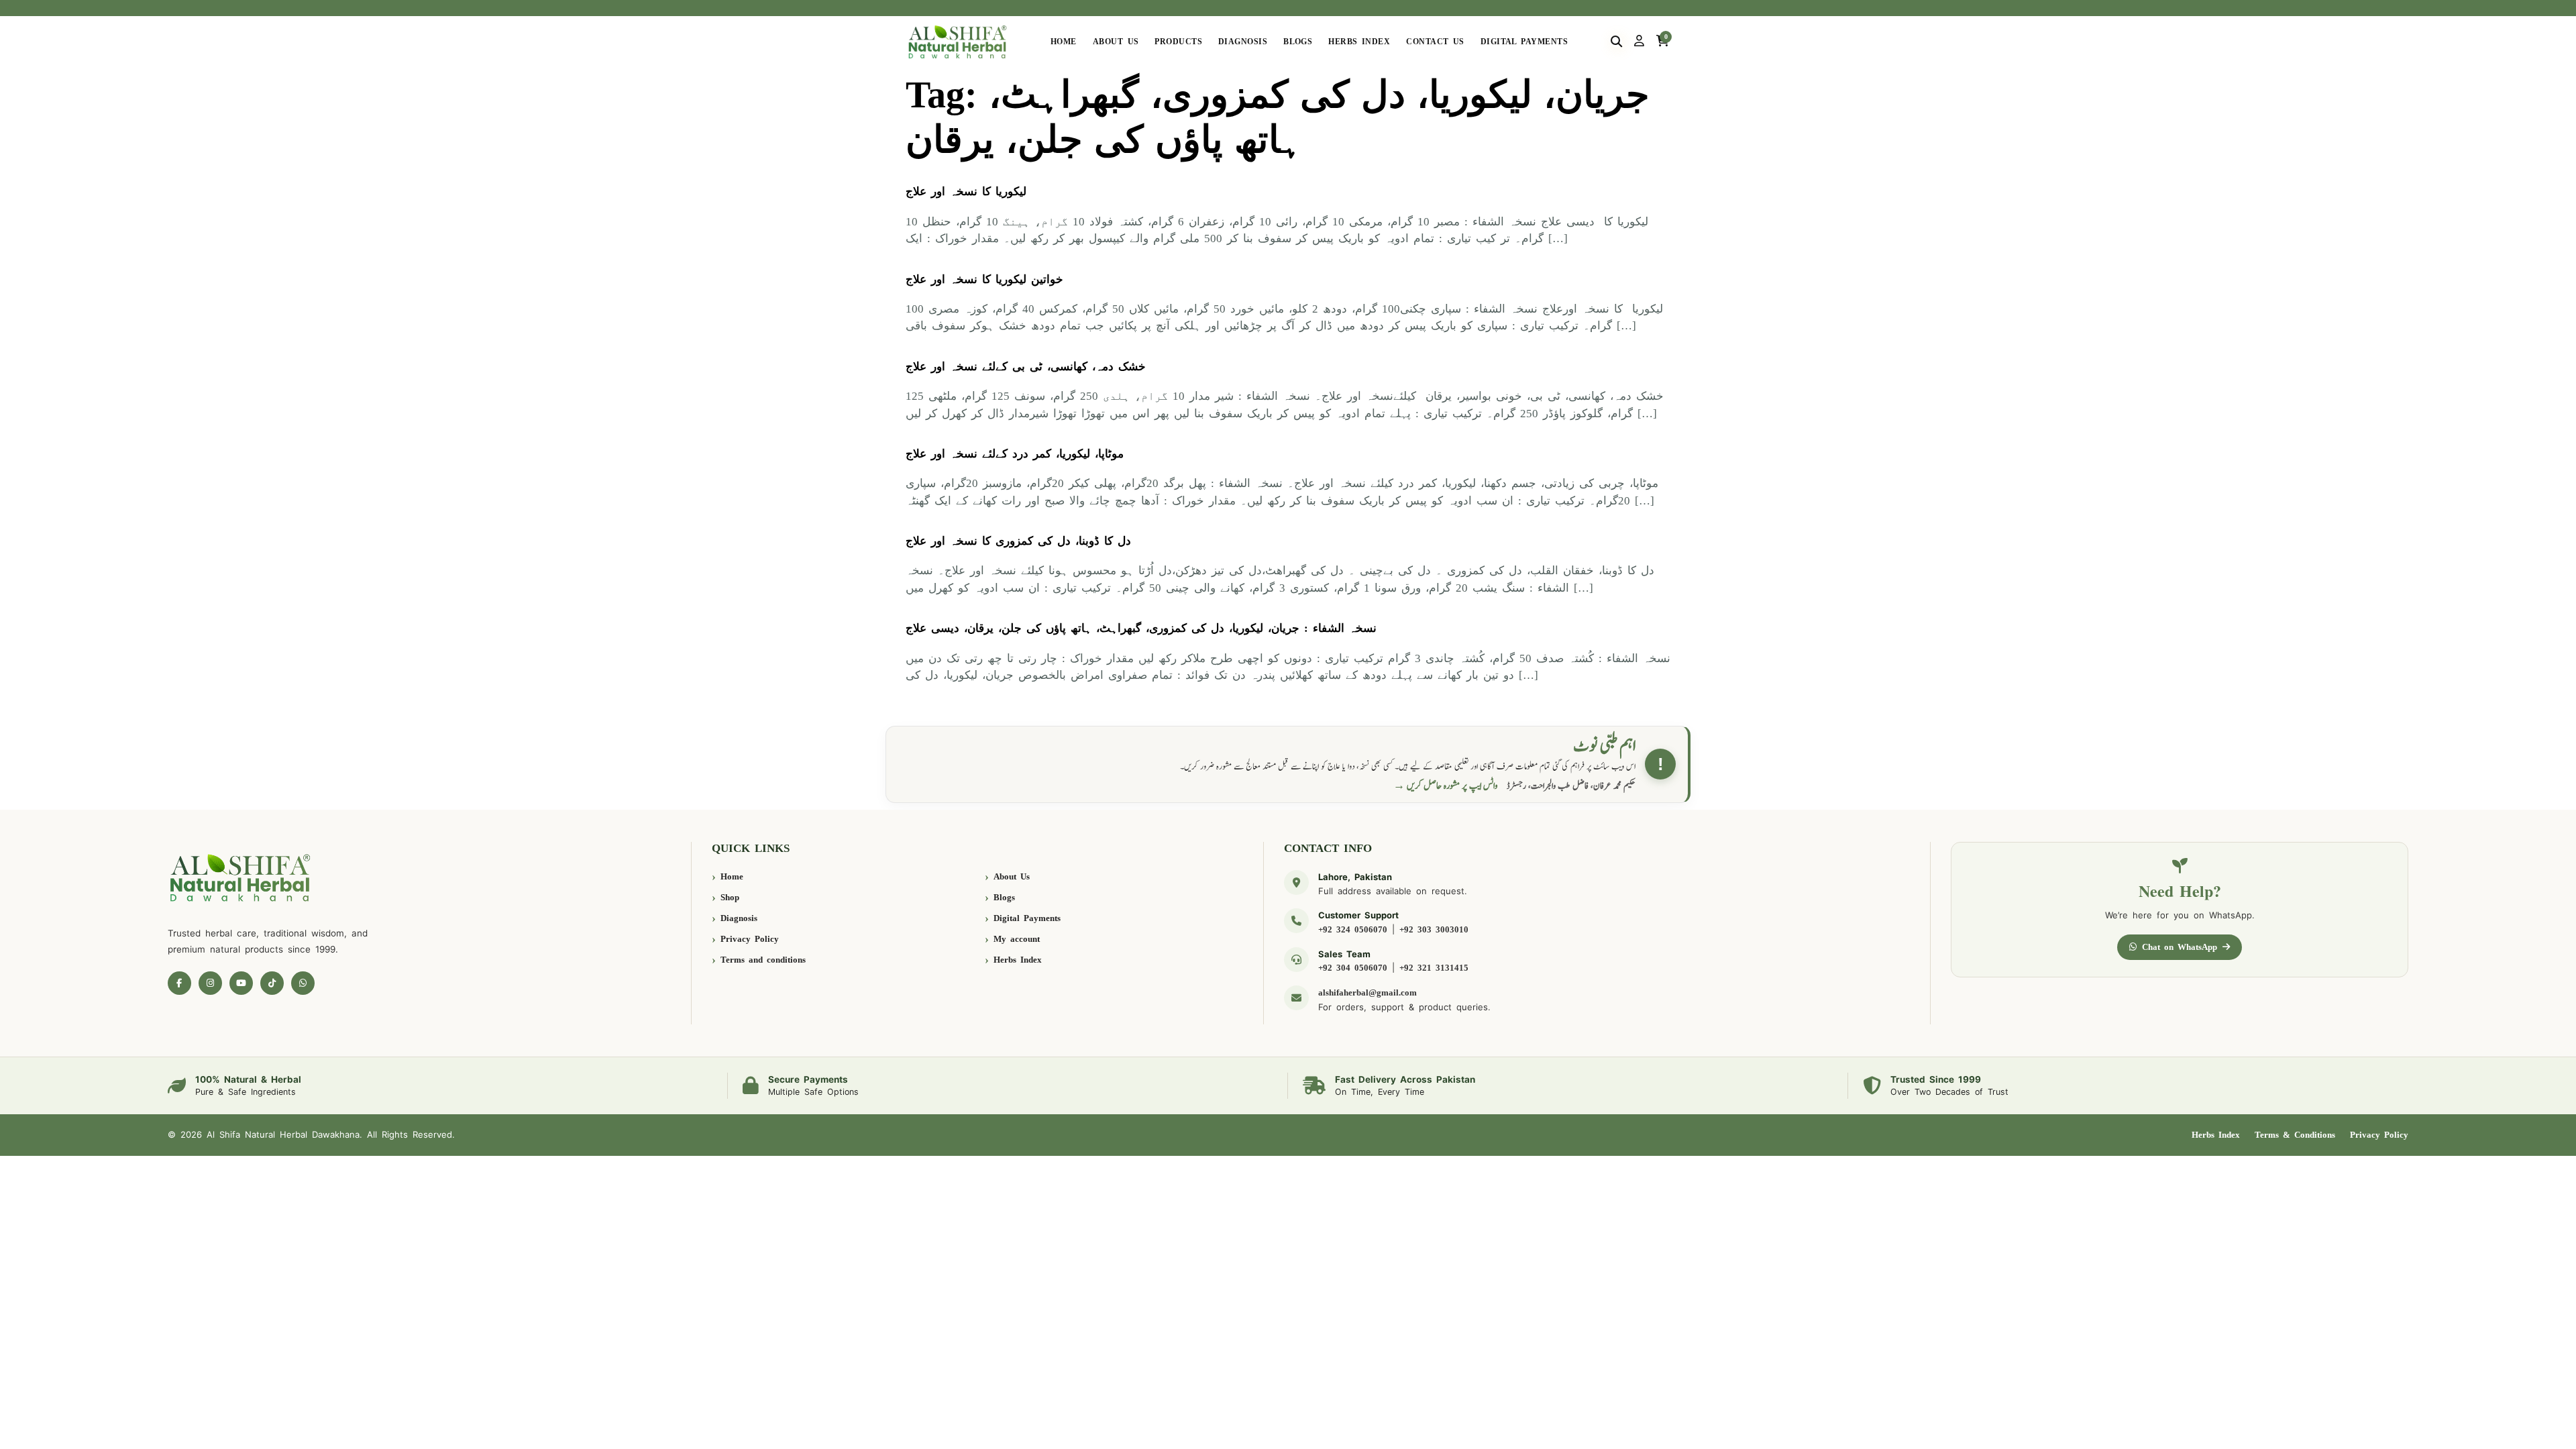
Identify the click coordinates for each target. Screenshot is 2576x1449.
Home (1064, 42)
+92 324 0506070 (1353, 929)
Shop (730, 897)
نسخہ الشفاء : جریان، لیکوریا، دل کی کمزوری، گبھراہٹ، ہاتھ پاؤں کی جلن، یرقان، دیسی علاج (1141, 628)
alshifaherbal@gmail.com (1367, 992)
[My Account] (1639, 42)
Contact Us (1435, 42)
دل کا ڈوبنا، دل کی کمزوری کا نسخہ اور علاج (1018, 541)
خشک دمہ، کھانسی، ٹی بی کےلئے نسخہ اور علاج (1026, 367)
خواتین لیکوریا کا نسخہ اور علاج (984, 279)
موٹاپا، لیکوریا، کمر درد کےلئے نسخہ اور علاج (1015, 454)
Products (1178, 42)
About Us (1116, 42)
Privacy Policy (750, 939)
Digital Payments (1524, 42)
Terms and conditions (763, 960)
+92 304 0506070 (1353, 968)
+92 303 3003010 (1434, 929)
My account (1017, 939)
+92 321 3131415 (1434, 968)
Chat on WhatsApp (2180, 947)
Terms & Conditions (2295, 1135)
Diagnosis (1243, 42)
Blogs (1298, 42)
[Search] (1616, 42)
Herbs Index (1359, 42)
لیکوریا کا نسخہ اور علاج (966, 192)
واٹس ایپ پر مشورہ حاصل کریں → (1446, 786)
